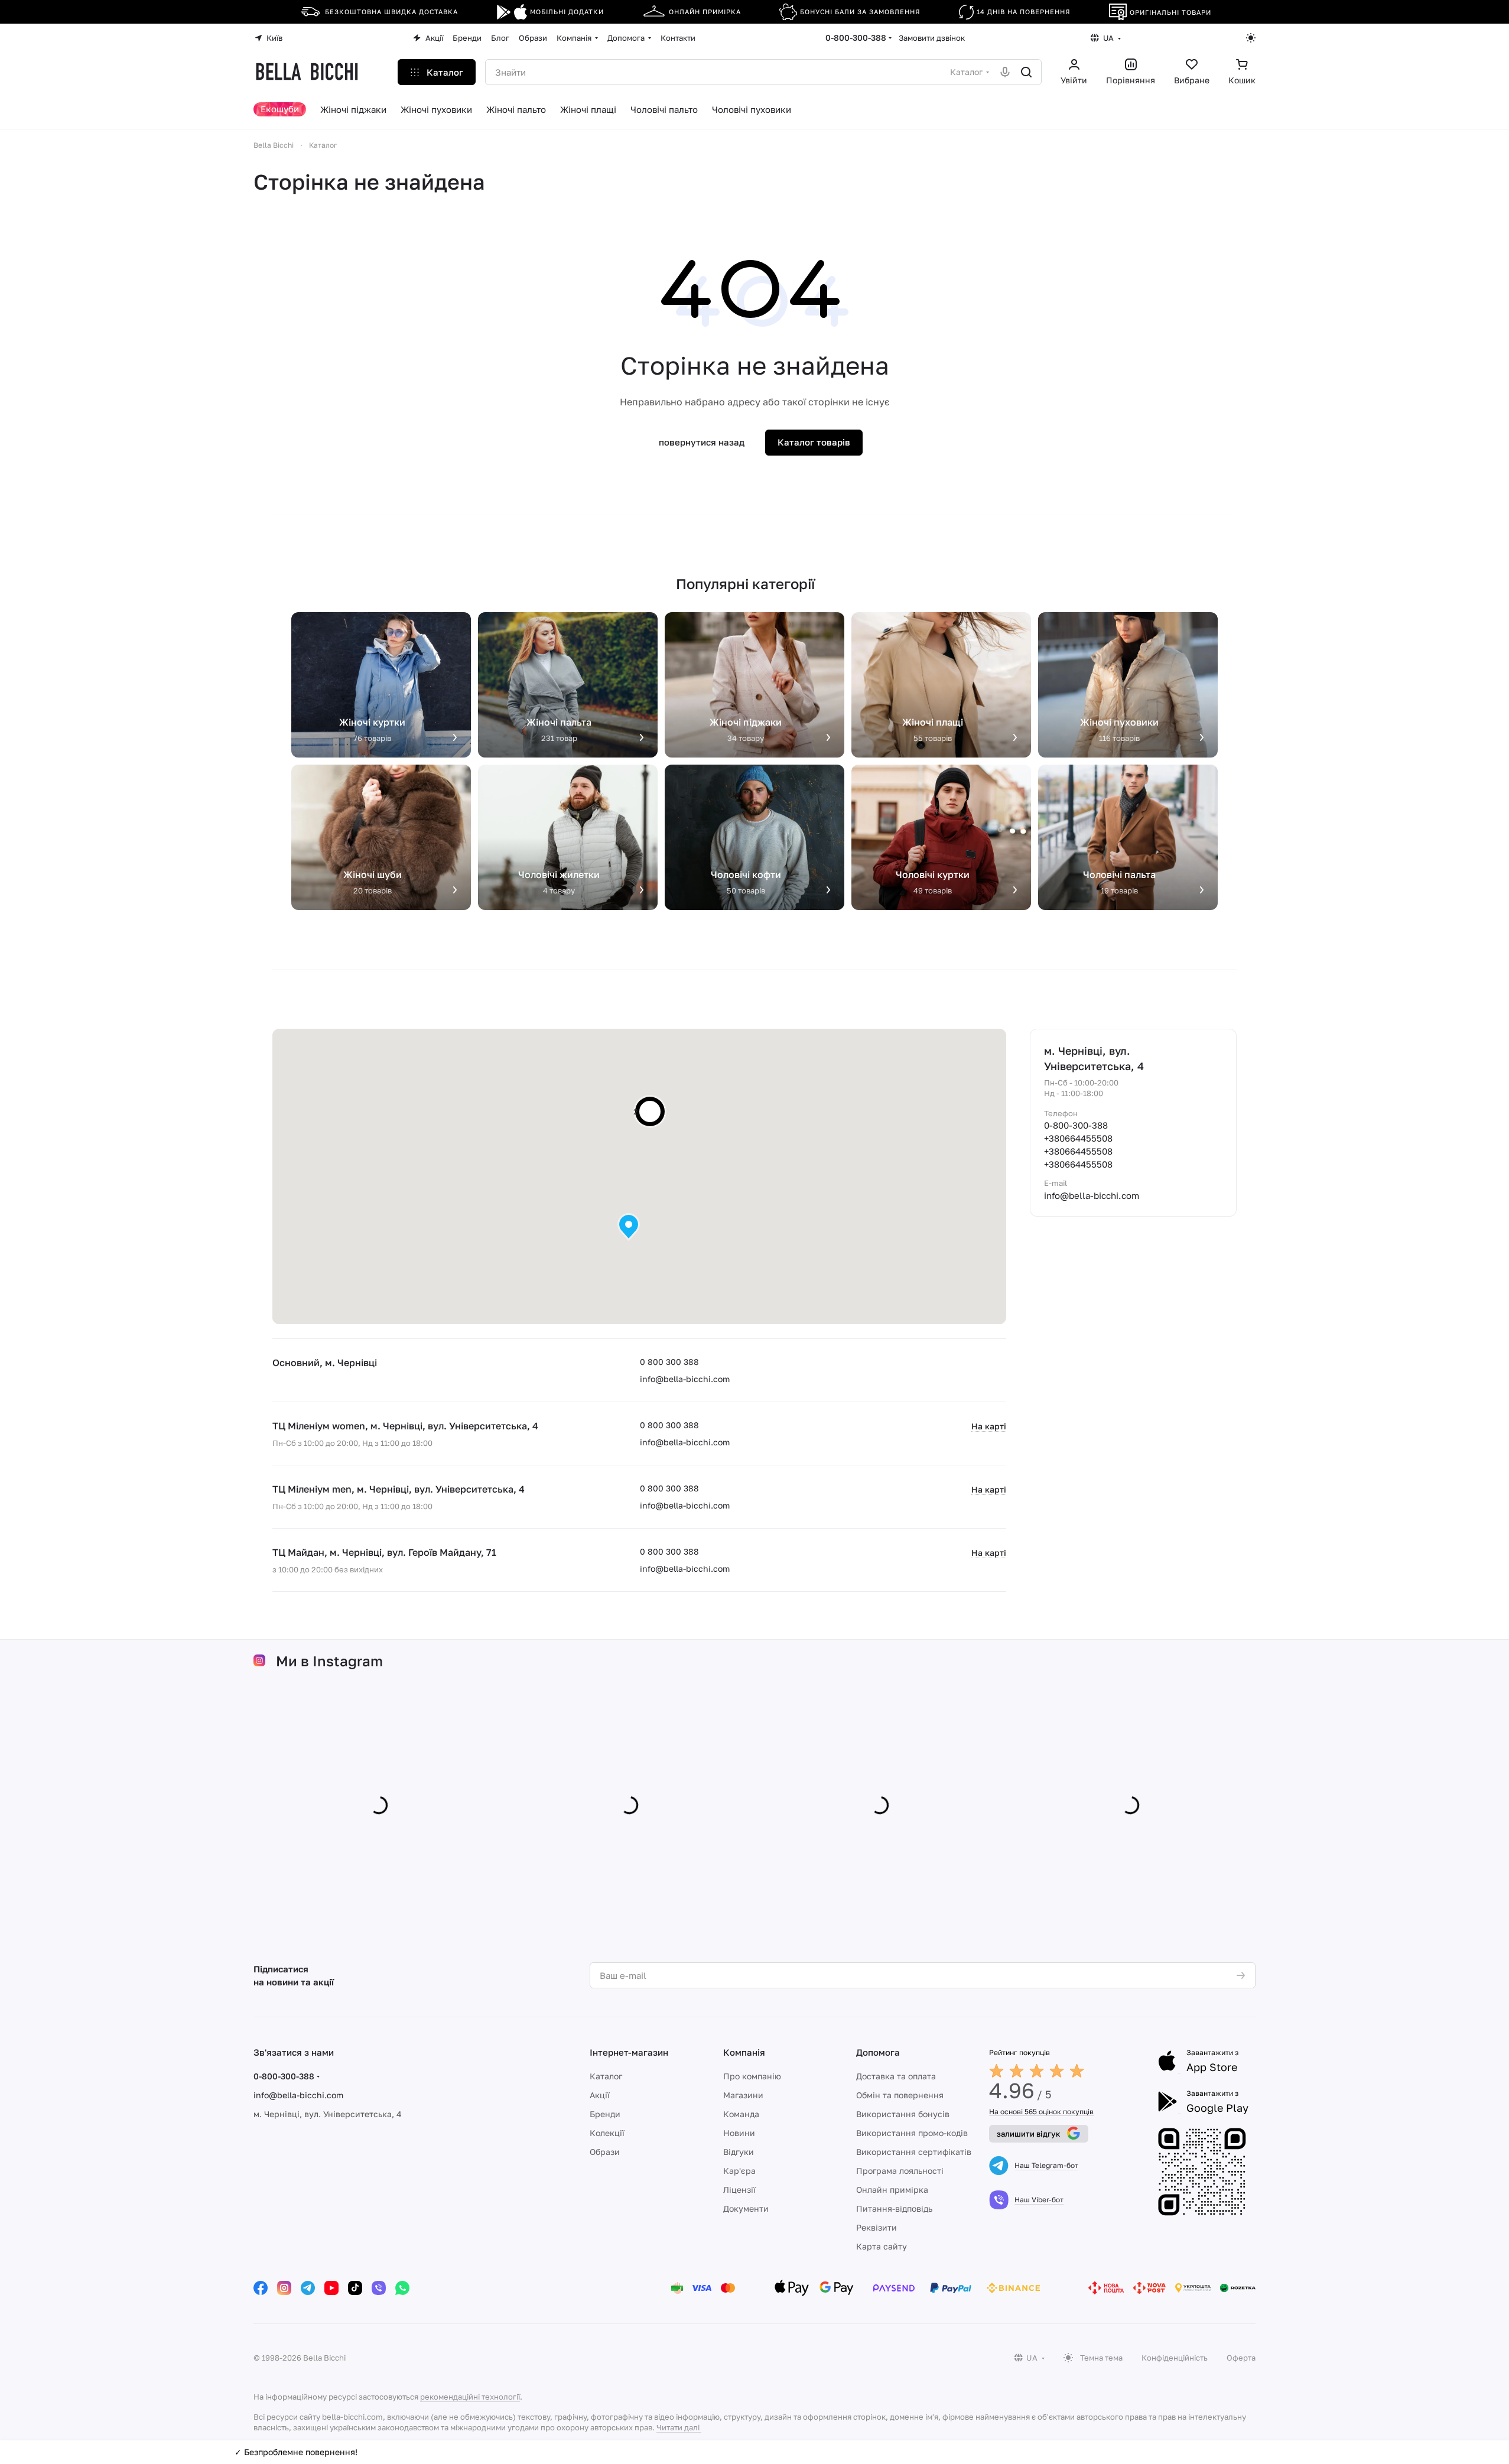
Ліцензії (739, 2190)
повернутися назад (702, 442)
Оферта (1241, 2358)
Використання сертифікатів (914, 2152)
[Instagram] (284, 2288)
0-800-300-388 (856, 38)
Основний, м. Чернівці (325, 1363)
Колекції (607, 2133)
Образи (605, 2152)
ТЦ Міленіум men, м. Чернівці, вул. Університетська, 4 (399, 1489)
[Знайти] (1026, 72)
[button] (629, 1227)
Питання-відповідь (894, 2208)
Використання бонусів (903, 2114)
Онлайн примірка (892, 2190)
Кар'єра (739, 2171)
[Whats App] (402, 2288)
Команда (741, 2114)
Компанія (744, 2052)
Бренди (605, 2114)
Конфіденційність (1175, 2358)
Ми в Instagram (329, 1661)
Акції (600, 2095)
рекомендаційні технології (470, 2397)
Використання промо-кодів (912, 2133)
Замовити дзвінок (932, 38)
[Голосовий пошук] (1005, 72)
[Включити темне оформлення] (1251, 38)
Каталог (606, 2076)
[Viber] (379, 2288)
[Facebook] (261, 2288)
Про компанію (752, 2076)
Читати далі (678, 2427)
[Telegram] (308, 2288)
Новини (739, 2133)
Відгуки (739, 2152)
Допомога (878, 2052)
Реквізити (877, 2227)
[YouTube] (331, 2288)
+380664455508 (1078, 1138)
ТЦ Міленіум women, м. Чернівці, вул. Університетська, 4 (405, 1426)
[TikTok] (355, 2288)
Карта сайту (882, 2246)
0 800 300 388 (669, 1362)
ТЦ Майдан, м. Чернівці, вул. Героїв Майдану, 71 (384, 1552)
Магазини (743, 2095)
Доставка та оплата (896, 2076)
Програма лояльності (900, 2171)
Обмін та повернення (900, 2095)
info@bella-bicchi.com (685, 1379)
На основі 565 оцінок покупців (1041, 2112)
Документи (746, 2208)
